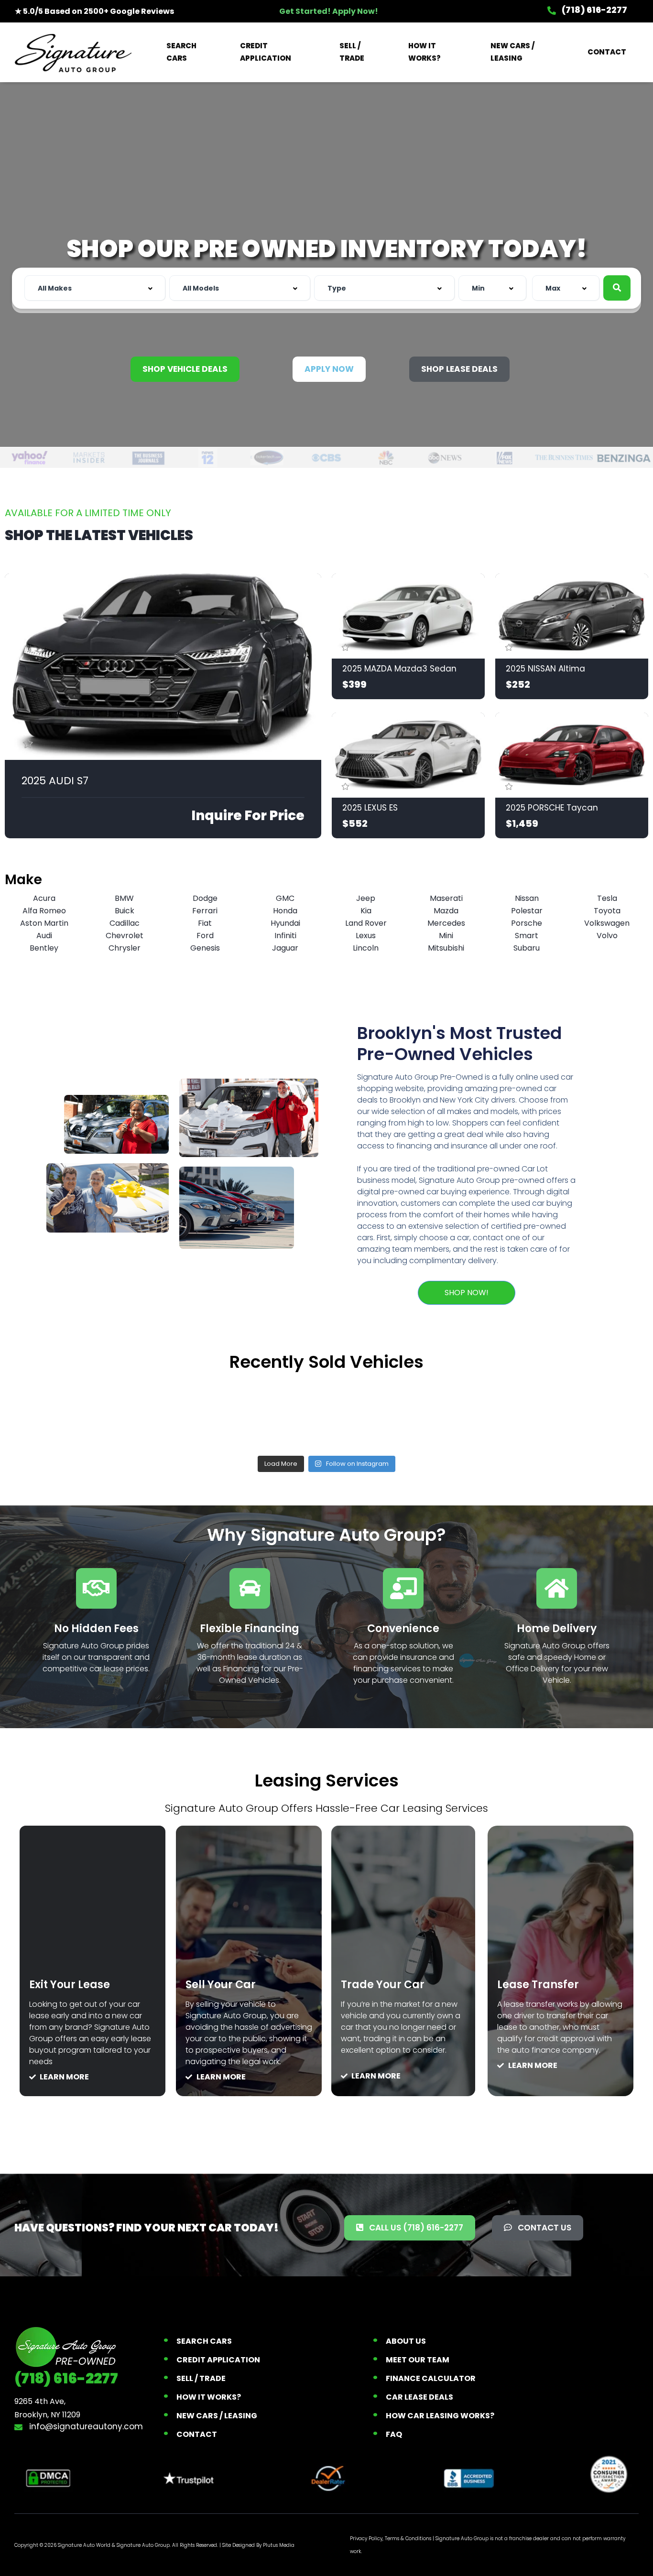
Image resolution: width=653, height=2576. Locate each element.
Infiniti (285, 936)
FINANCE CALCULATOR (431, 2378)
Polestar (527, 911)
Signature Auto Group (143, 2545)
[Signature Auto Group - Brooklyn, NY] (73, 52)
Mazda (446, 911)
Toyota (607, 911)
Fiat (205, 923)
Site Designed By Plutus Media (258, 2545)
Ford (205, 936)
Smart (527, 936)
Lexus (366, 936)
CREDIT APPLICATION (266, 52)
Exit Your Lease (70, 1985)
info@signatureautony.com (85, 2426)
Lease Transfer (538, 1985)
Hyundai (285, 923)
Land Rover (366, 923)
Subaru (527, 948)
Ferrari (205, 911)
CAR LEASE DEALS (419, 2397)
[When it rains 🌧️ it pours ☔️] (197, 1413)
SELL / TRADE (352, 52)
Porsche (527, 923)
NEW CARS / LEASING (512, 52)
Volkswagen (607, 923)
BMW (124, 898)
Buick (125, 911)
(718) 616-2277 (594, 10)
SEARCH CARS (181, 52)
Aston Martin (44, 923)
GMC (285, 898)
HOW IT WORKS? (424, 52)
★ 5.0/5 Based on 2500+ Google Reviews (94, 11)
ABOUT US (406, 2341)
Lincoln (366, 948)
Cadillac (125, 923)
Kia (366, 911)
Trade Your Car (383, 1985)
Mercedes (446, 923)
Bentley (44, 948)
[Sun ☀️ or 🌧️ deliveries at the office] (456, 1413)
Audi (44, 936)
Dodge (205, 898)
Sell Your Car (221, 1985)
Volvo (607, 936)
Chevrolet (125, 936)
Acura (44, 898)
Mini (446, 936)
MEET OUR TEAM (418, 2360)
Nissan (527, 898)
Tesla (607, 898)
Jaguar (285, 948)
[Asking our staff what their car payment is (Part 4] (586, 1413)
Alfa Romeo (44, 911)
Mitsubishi (446, 948)
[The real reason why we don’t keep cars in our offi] (67, 1413)
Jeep (366, 898)
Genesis (205, 948)
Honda (285, 911)
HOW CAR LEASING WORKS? (440, 2416)
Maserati (446, 898)
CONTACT (607, 52)
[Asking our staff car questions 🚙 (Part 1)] (326, 1413)
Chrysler (125, 948)
